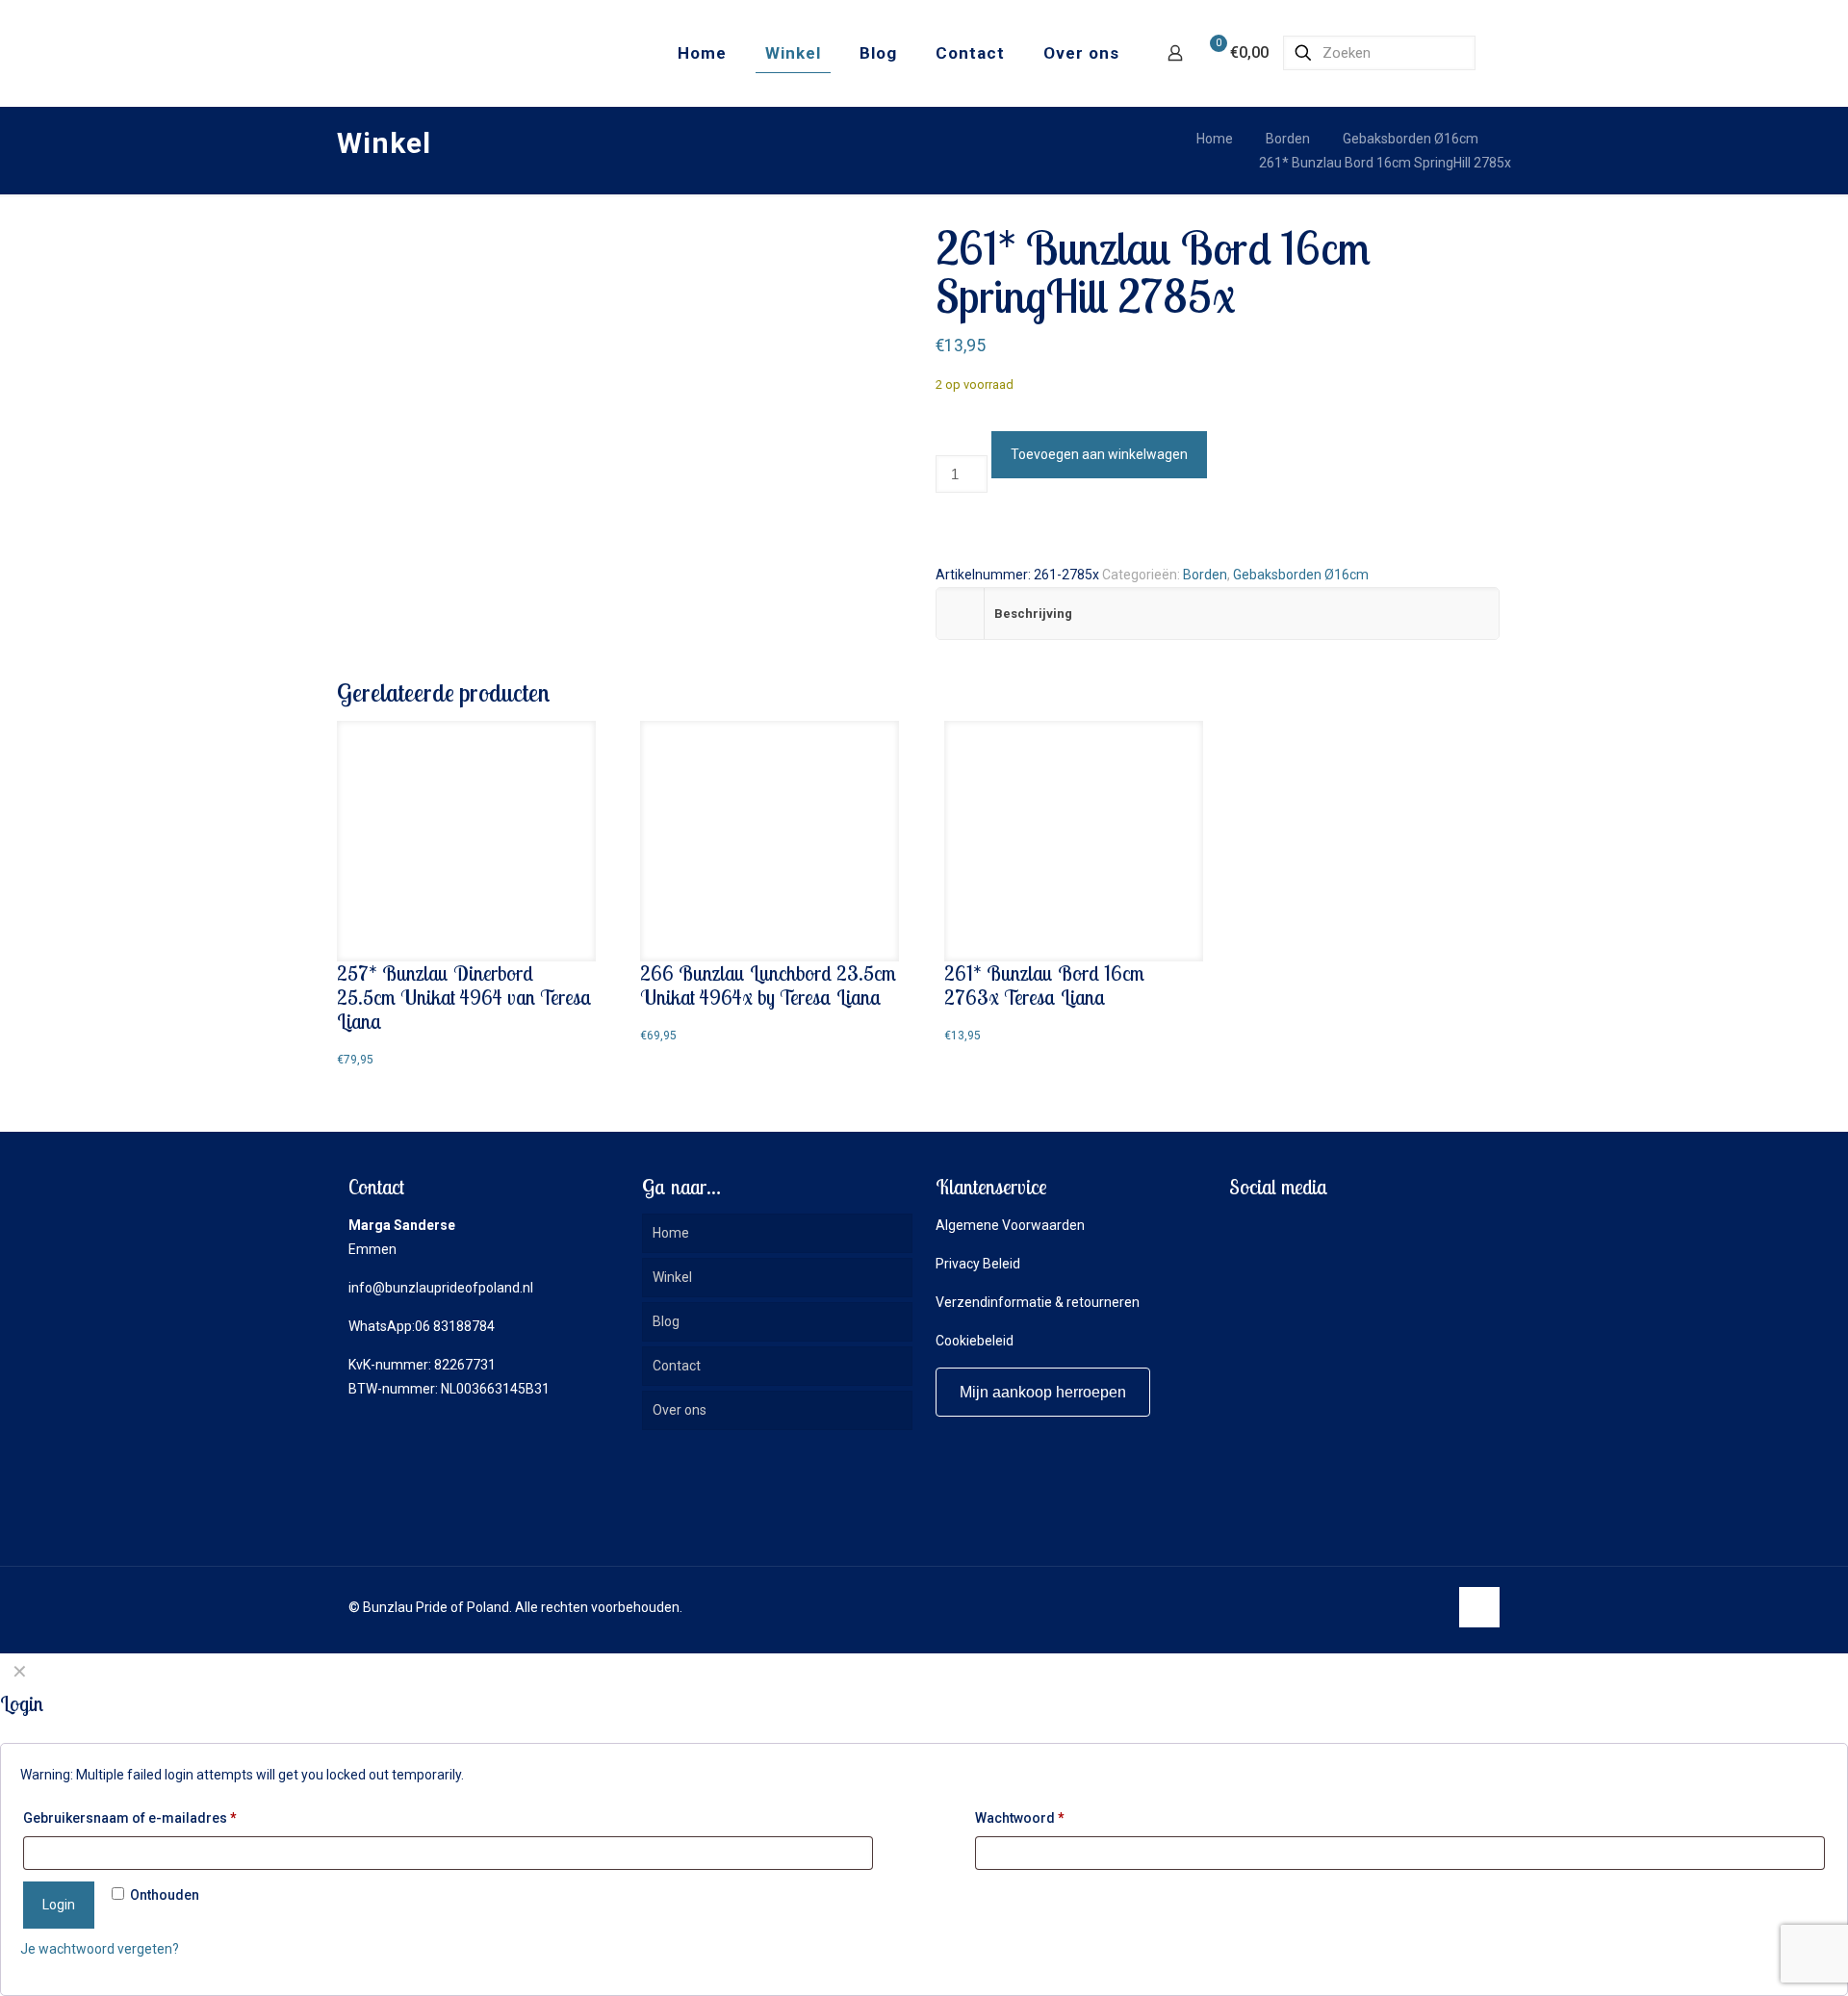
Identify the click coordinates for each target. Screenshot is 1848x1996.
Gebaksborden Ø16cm (1411, 139)
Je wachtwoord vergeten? (100, 1949)
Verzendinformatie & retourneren (1038, 1302)
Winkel (672, 1277)
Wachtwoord (1020, 1818)
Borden (1288, 139)
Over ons (680, 1410)
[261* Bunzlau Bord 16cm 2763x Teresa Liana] (1074, 841)
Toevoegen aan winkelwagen (1099, 454)
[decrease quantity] (942, 443)
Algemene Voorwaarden (1010, 1225)
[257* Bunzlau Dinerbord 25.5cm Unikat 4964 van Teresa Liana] (466, 841)
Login (59, 1905)
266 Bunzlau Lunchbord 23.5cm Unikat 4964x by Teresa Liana (768, 985)
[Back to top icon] (1479, 1607)
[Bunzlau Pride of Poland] (442, 53)
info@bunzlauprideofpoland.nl (441, 1288)
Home (1215, 139)
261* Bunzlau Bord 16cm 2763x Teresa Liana (1044, 985)
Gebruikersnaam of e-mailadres (130, 1818)
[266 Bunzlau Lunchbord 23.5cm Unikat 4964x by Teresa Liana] (770, 841)
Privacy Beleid (978, 1264)
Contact (677, 1366)
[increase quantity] (942, 524)
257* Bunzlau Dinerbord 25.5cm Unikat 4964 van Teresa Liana (464, 997)
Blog (666, 1321)
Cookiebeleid (975, 1341)
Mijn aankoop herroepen (1043, 1392)
